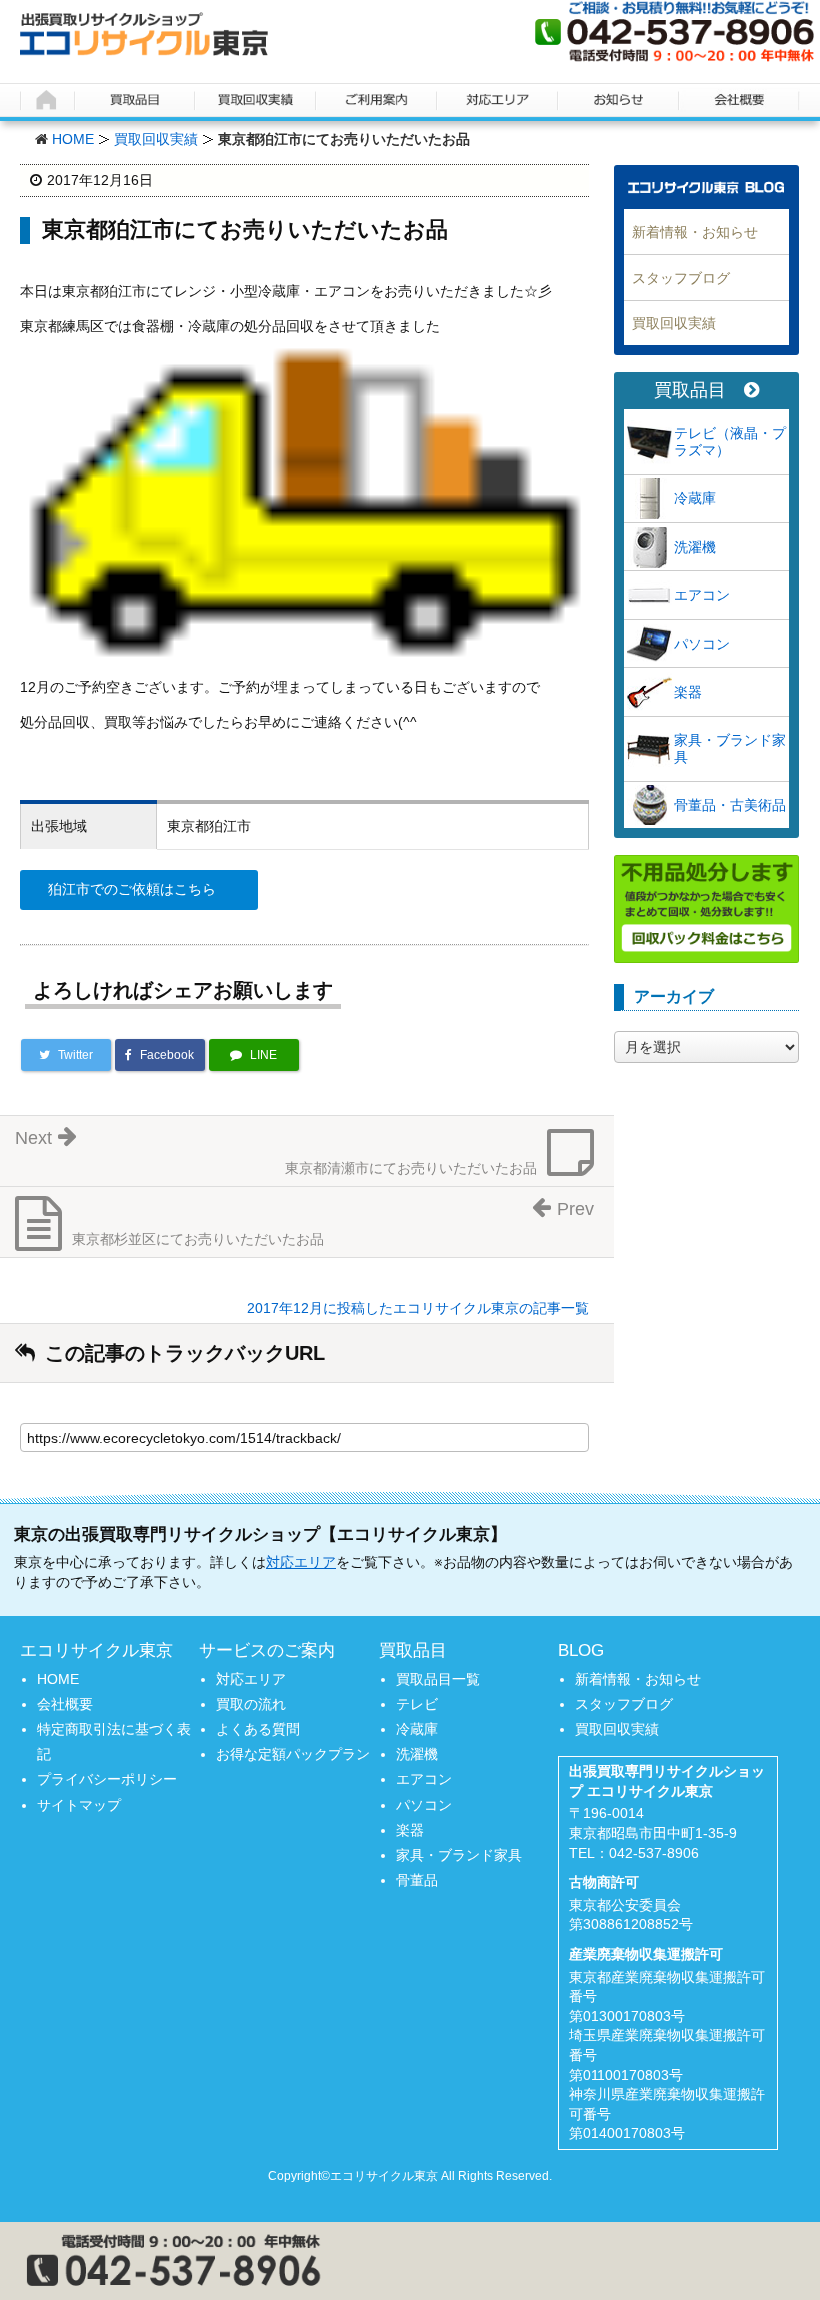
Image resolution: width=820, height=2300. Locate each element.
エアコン (702, 595)
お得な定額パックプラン (293, 1754)
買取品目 (690, 390)
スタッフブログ (681, 278)
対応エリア (301, 1562)
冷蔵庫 (695, 498)
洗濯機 (695, 547)
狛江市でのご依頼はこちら (132, 889)
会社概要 (65, 1704)
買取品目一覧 (438, 1679)
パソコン (702, 644)
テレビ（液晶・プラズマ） (730, 441)
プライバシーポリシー (107, 1779)
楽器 (688, 692)
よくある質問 (258, 1729)
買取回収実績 (156, 139)
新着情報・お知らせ (695, 232)
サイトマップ (79, 1805)
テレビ (417, 1704)
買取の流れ (251, 1704)
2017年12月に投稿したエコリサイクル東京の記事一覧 (418, 1308)
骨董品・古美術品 (730, 805)
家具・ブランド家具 (730, 748)
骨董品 (417, 1880)
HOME (73, 139)
